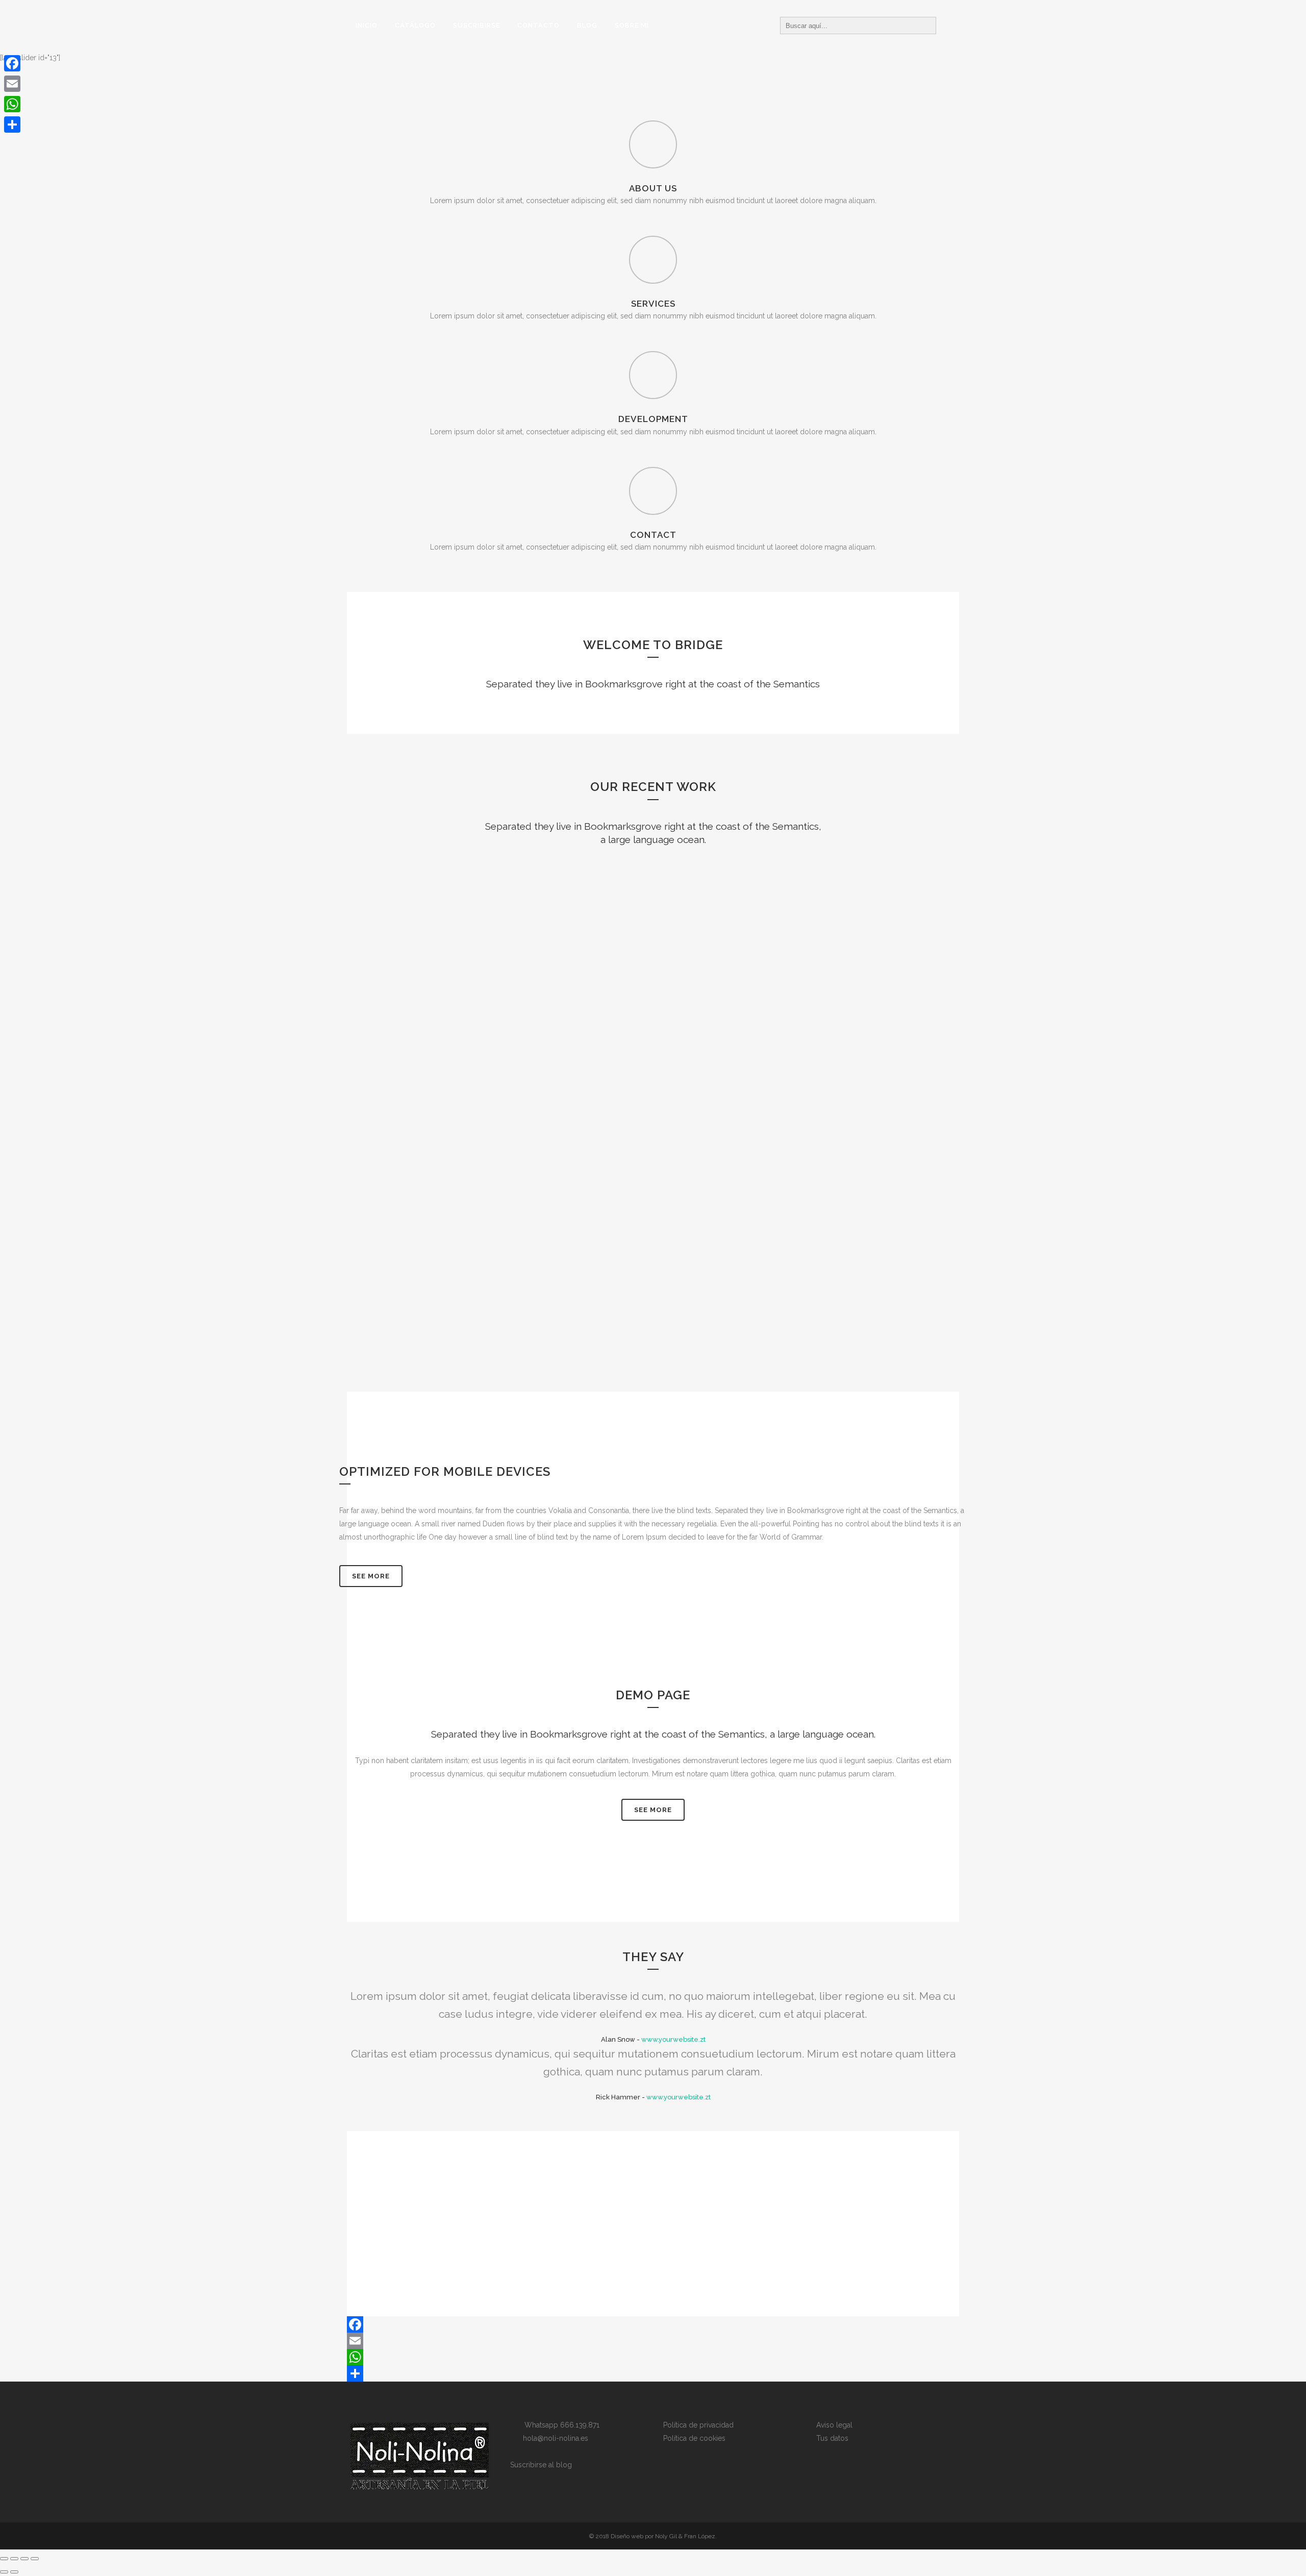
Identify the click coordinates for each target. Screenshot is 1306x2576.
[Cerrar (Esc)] (35, 2559)
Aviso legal (834, 2425)
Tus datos (832, 2438)
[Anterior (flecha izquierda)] (4, 2572)
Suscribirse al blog (541, 2465)
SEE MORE (653, 1810)
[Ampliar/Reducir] (4, 2559)
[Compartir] (653, 2373)
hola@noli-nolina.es (552, 2438)
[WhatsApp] (653, 2357)
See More (371, 1576)
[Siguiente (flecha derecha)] (14, 2572)
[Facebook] (653, 2324)
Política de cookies (694, 2438)
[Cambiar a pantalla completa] (14, 2559)
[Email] (653, 2341)
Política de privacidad (698, 2425)
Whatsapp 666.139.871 (559, 2425)
